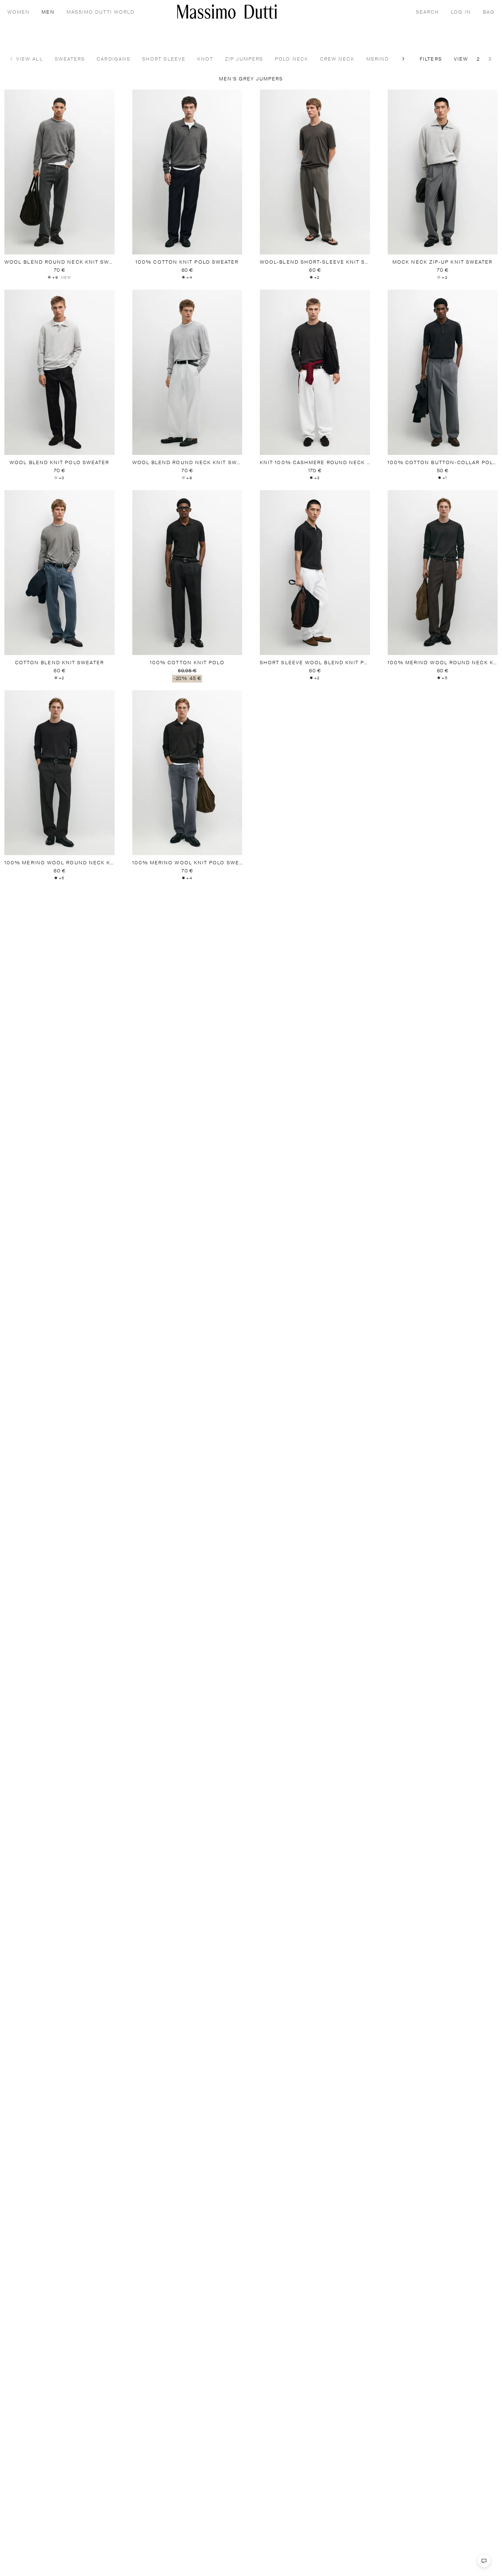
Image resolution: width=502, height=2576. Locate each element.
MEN (48, 12)
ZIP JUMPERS (244, 59)
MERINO (378, 59)
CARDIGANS (114, 59)
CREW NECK (337, 59)
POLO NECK (292, 59)
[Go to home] (227, 12)
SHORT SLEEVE (164, 59)
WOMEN (19, 12)
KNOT (205, 59)
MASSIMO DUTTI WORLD (101, 12)
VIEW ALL (30, 59)
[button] (404, 59)
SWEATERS (70, 59)
